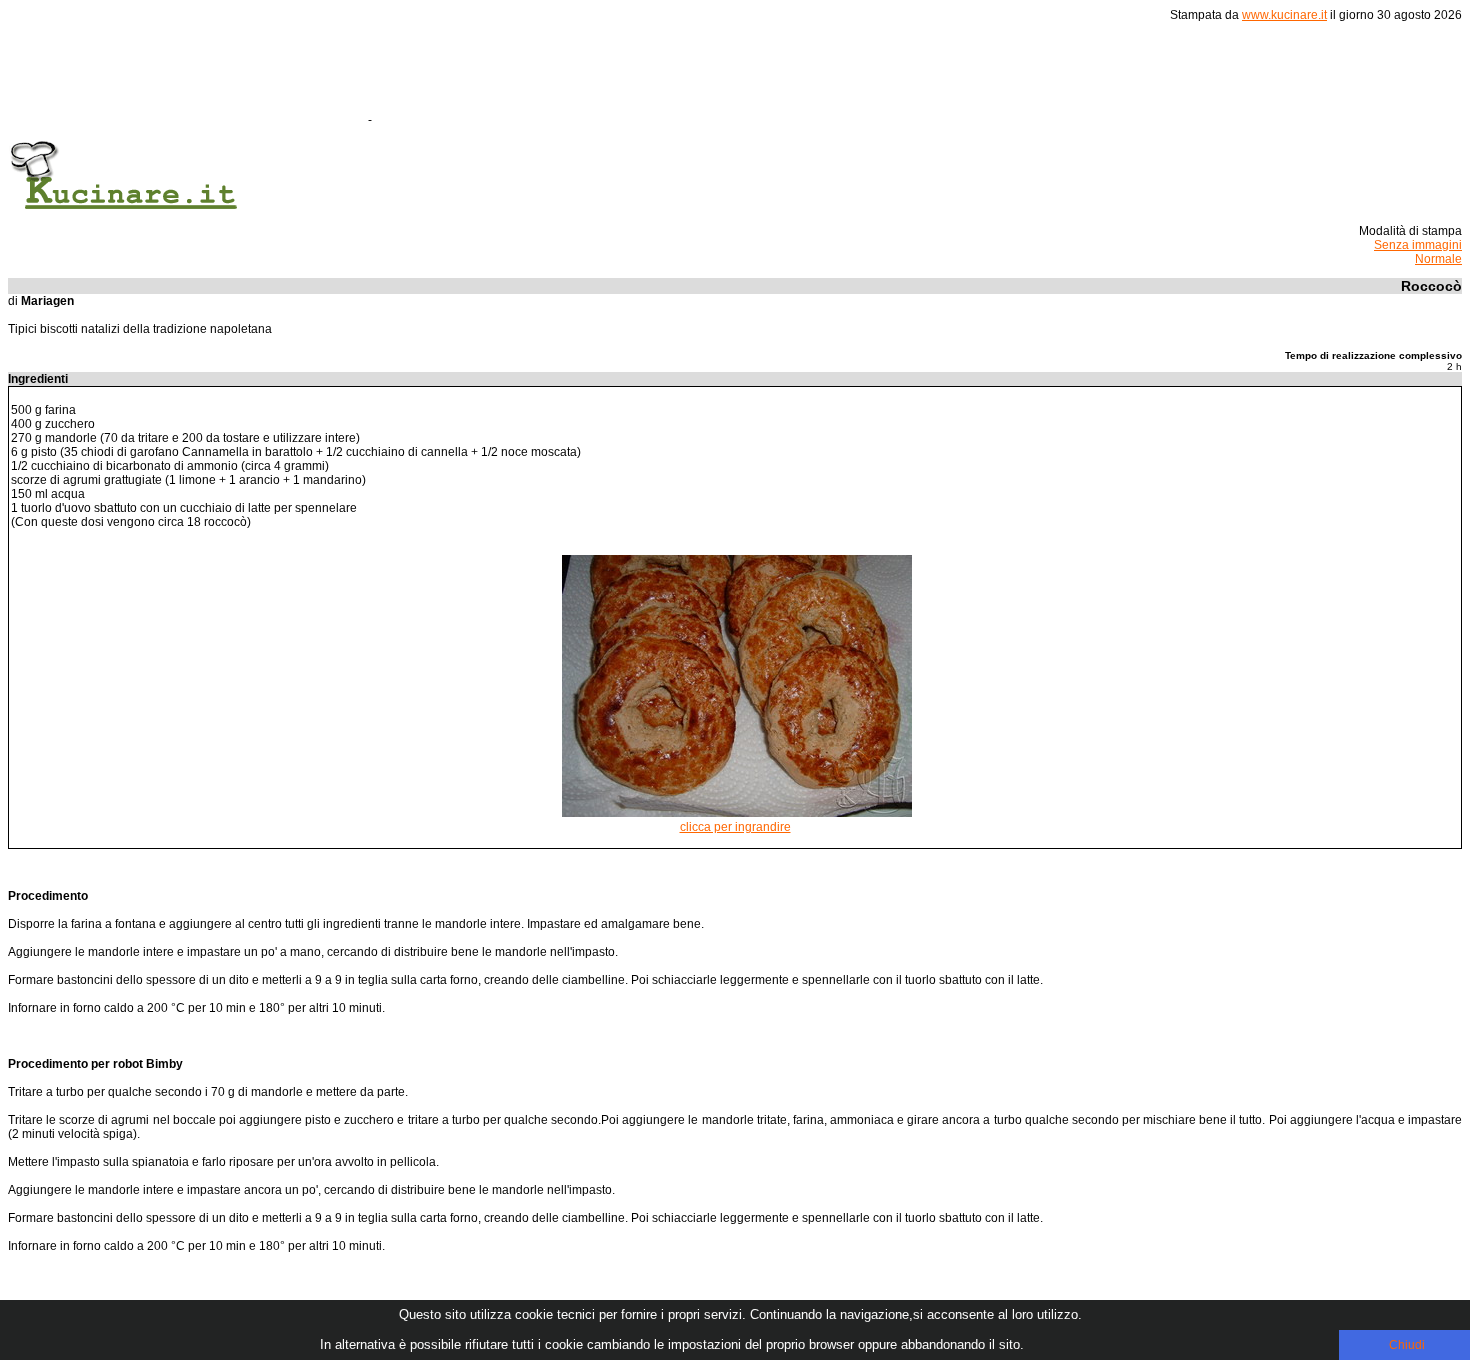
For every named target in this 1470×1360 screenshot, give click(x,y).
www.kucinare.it (1284, 15)
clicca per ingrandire (735, 827)
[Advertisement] (739, 79)
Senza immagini (1418, 245)
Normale (1438, 259)
